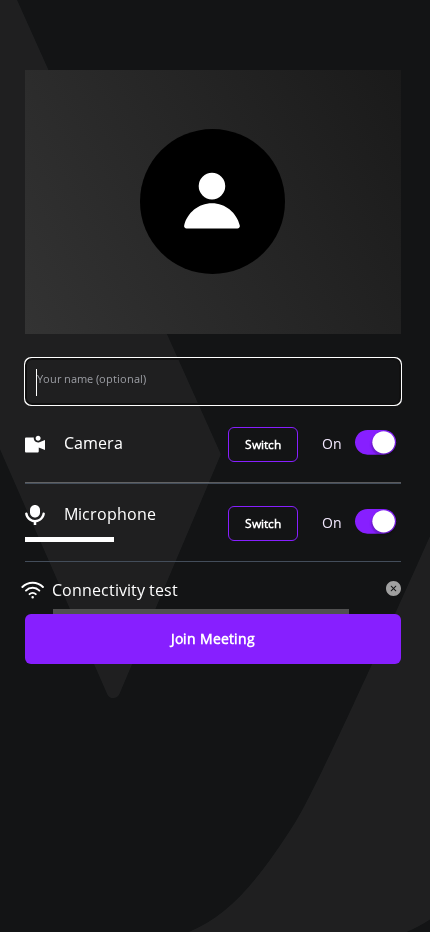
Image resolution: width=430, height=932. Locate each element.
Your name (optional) (91, 378)
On (332, 443)
